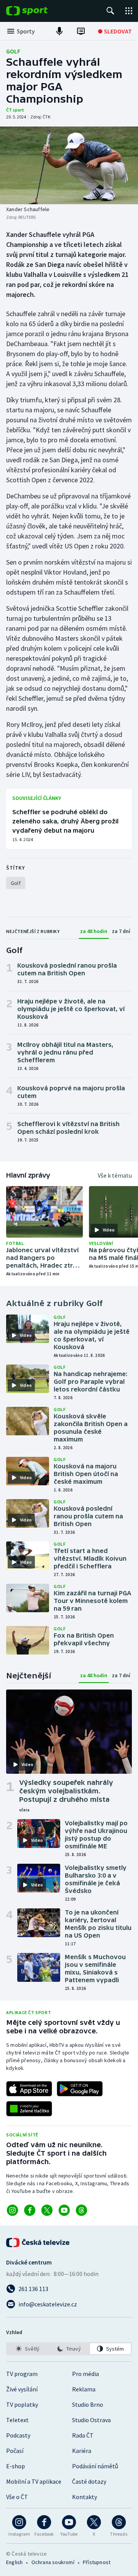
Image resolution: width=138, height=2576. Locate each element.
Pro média (85, 2374)
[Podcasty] (59, 31)
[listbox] (69, 2349)
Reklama (84, 2389)
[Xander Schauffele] (69, 165)
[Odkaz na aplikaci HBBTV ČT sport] (29, 2109)
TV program (22, 2374)
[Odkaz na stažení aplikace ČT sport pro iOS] (29, 2089)
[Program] (81, 31)
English (14, 2562)
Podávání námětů (95, 2466)
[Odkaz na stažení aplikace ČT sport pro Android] (80, 2089)
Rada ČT (83, 2435)
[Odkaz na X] (47, 2210)
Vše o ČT (17, 2497)
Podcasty (18, 2435)
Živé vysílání (22, 2389)
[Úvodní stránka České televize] (38, 2243)
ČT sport (15, 110)
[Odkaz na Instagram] (12, 2210)
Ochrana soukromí (53, 2562)
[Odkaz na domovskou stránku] (38, 11)
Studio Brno (88, 2404)
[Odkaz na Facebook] (30, 2210)
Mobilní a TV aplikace (34, 2481)
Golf (13, 51)
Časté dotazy (89, 2481)
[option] (28, 2349)
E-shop (16, 2466)
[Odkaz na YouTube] (64, 2210)
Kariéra (82, 2451)
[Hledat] (110, 11)
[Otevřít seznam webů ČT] (129, 11)
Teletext (17, 2420)
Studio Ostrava (91, 2420)
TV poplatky (22, 2404)
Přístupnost (97, 2562)
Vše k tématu (115, 1175)
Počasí (15, 2451)
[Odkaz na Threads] (81, 2210)
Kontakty (85, 2497)
